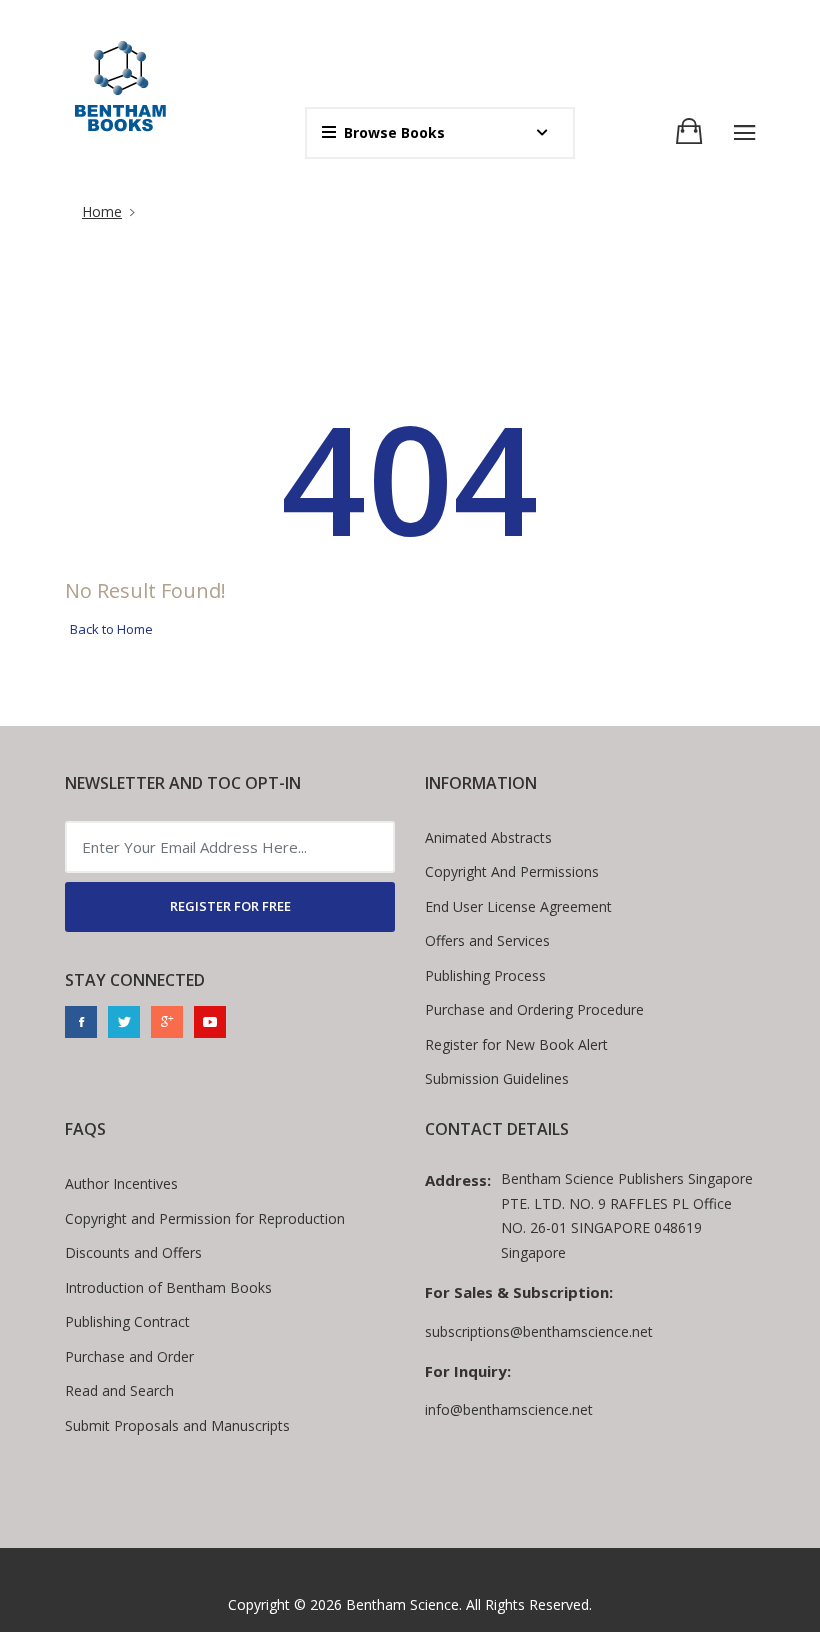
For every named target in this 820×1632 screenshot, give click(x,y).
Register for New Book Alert (516, 1044)
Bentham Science (402, 1604)
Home (102, 211)
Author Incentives (121, 1183)
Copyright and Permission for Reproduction (205, 1218)
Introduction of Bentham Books (168, 1287)
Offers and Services (487, 940)
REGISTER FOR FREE (230, 906)
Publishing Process (485, 975)
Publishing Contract (127, 1321)
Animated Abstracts (488, 837)
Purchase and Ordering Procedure (534, 1009)
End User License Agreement (518, 906)
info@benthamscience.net (509, 1409)
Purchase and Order (129, 1356)
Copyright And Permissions (512, 871)
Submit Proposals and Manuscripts (177, 1425)
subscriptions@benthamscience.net (539, 1331)
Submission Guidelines (497, 1078)
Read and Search (119, 1390)
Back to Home (111, 629)
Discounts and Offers (133, 1252)
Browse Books (394, 132)
